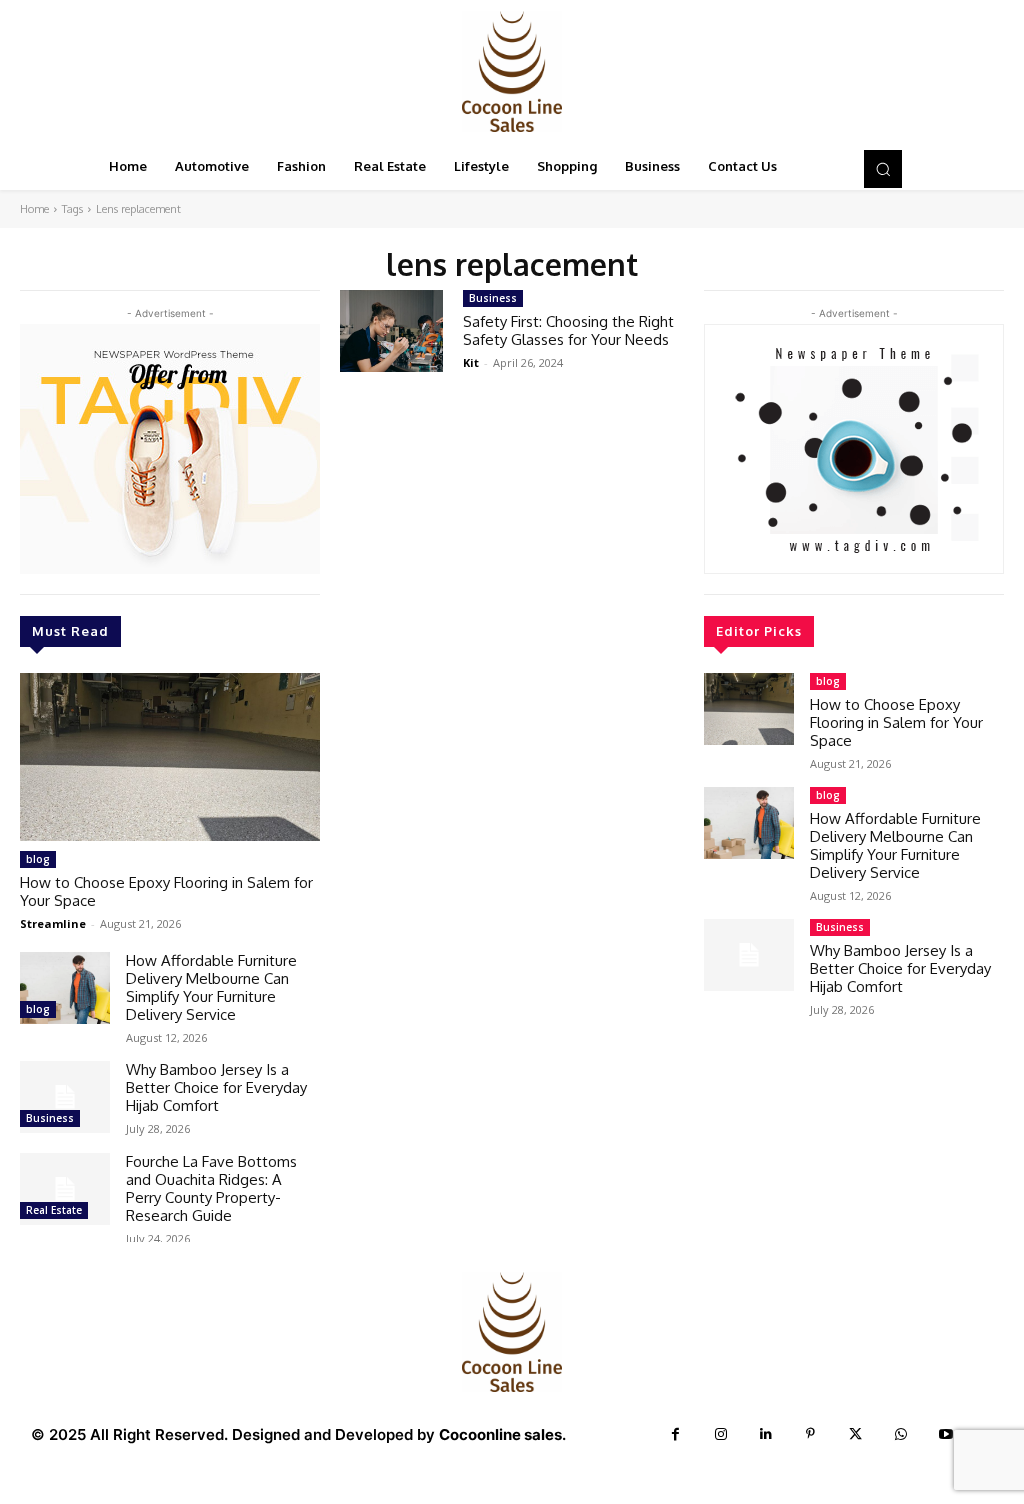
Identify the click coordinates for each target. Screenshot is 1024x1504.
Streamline (53, 923)
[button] (883, 169)
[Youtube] (945, 1434)
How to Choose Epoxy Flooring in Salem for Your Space (166, 891)
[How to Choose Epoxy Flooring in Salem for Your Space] (170, 757)
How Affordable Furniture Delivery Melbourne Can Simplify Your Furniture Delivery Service (211, 987)
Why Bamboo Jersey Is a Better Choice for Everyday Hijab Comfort (216, 1087)
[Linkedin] (765, 1434)
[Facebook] (675, 1434)
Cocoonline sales (500, 1434)
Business (50, 1118)
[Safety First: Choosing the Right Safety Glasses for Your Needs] (391, 331)
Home (34, 209)
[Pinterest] (810, 1434)
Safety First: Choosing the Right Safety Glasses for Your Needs (568, 330)
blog (38, 859)
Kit (471, 362)
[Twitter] (855, 1434)
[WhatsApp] (900, 1434)
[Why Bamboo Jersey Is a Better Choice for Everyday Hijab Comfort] (65, 1097)
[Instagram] (720, 1434)
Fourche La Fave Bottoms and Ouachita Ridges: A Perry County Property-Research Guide (211, 1188)
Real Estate (54, 1210)
